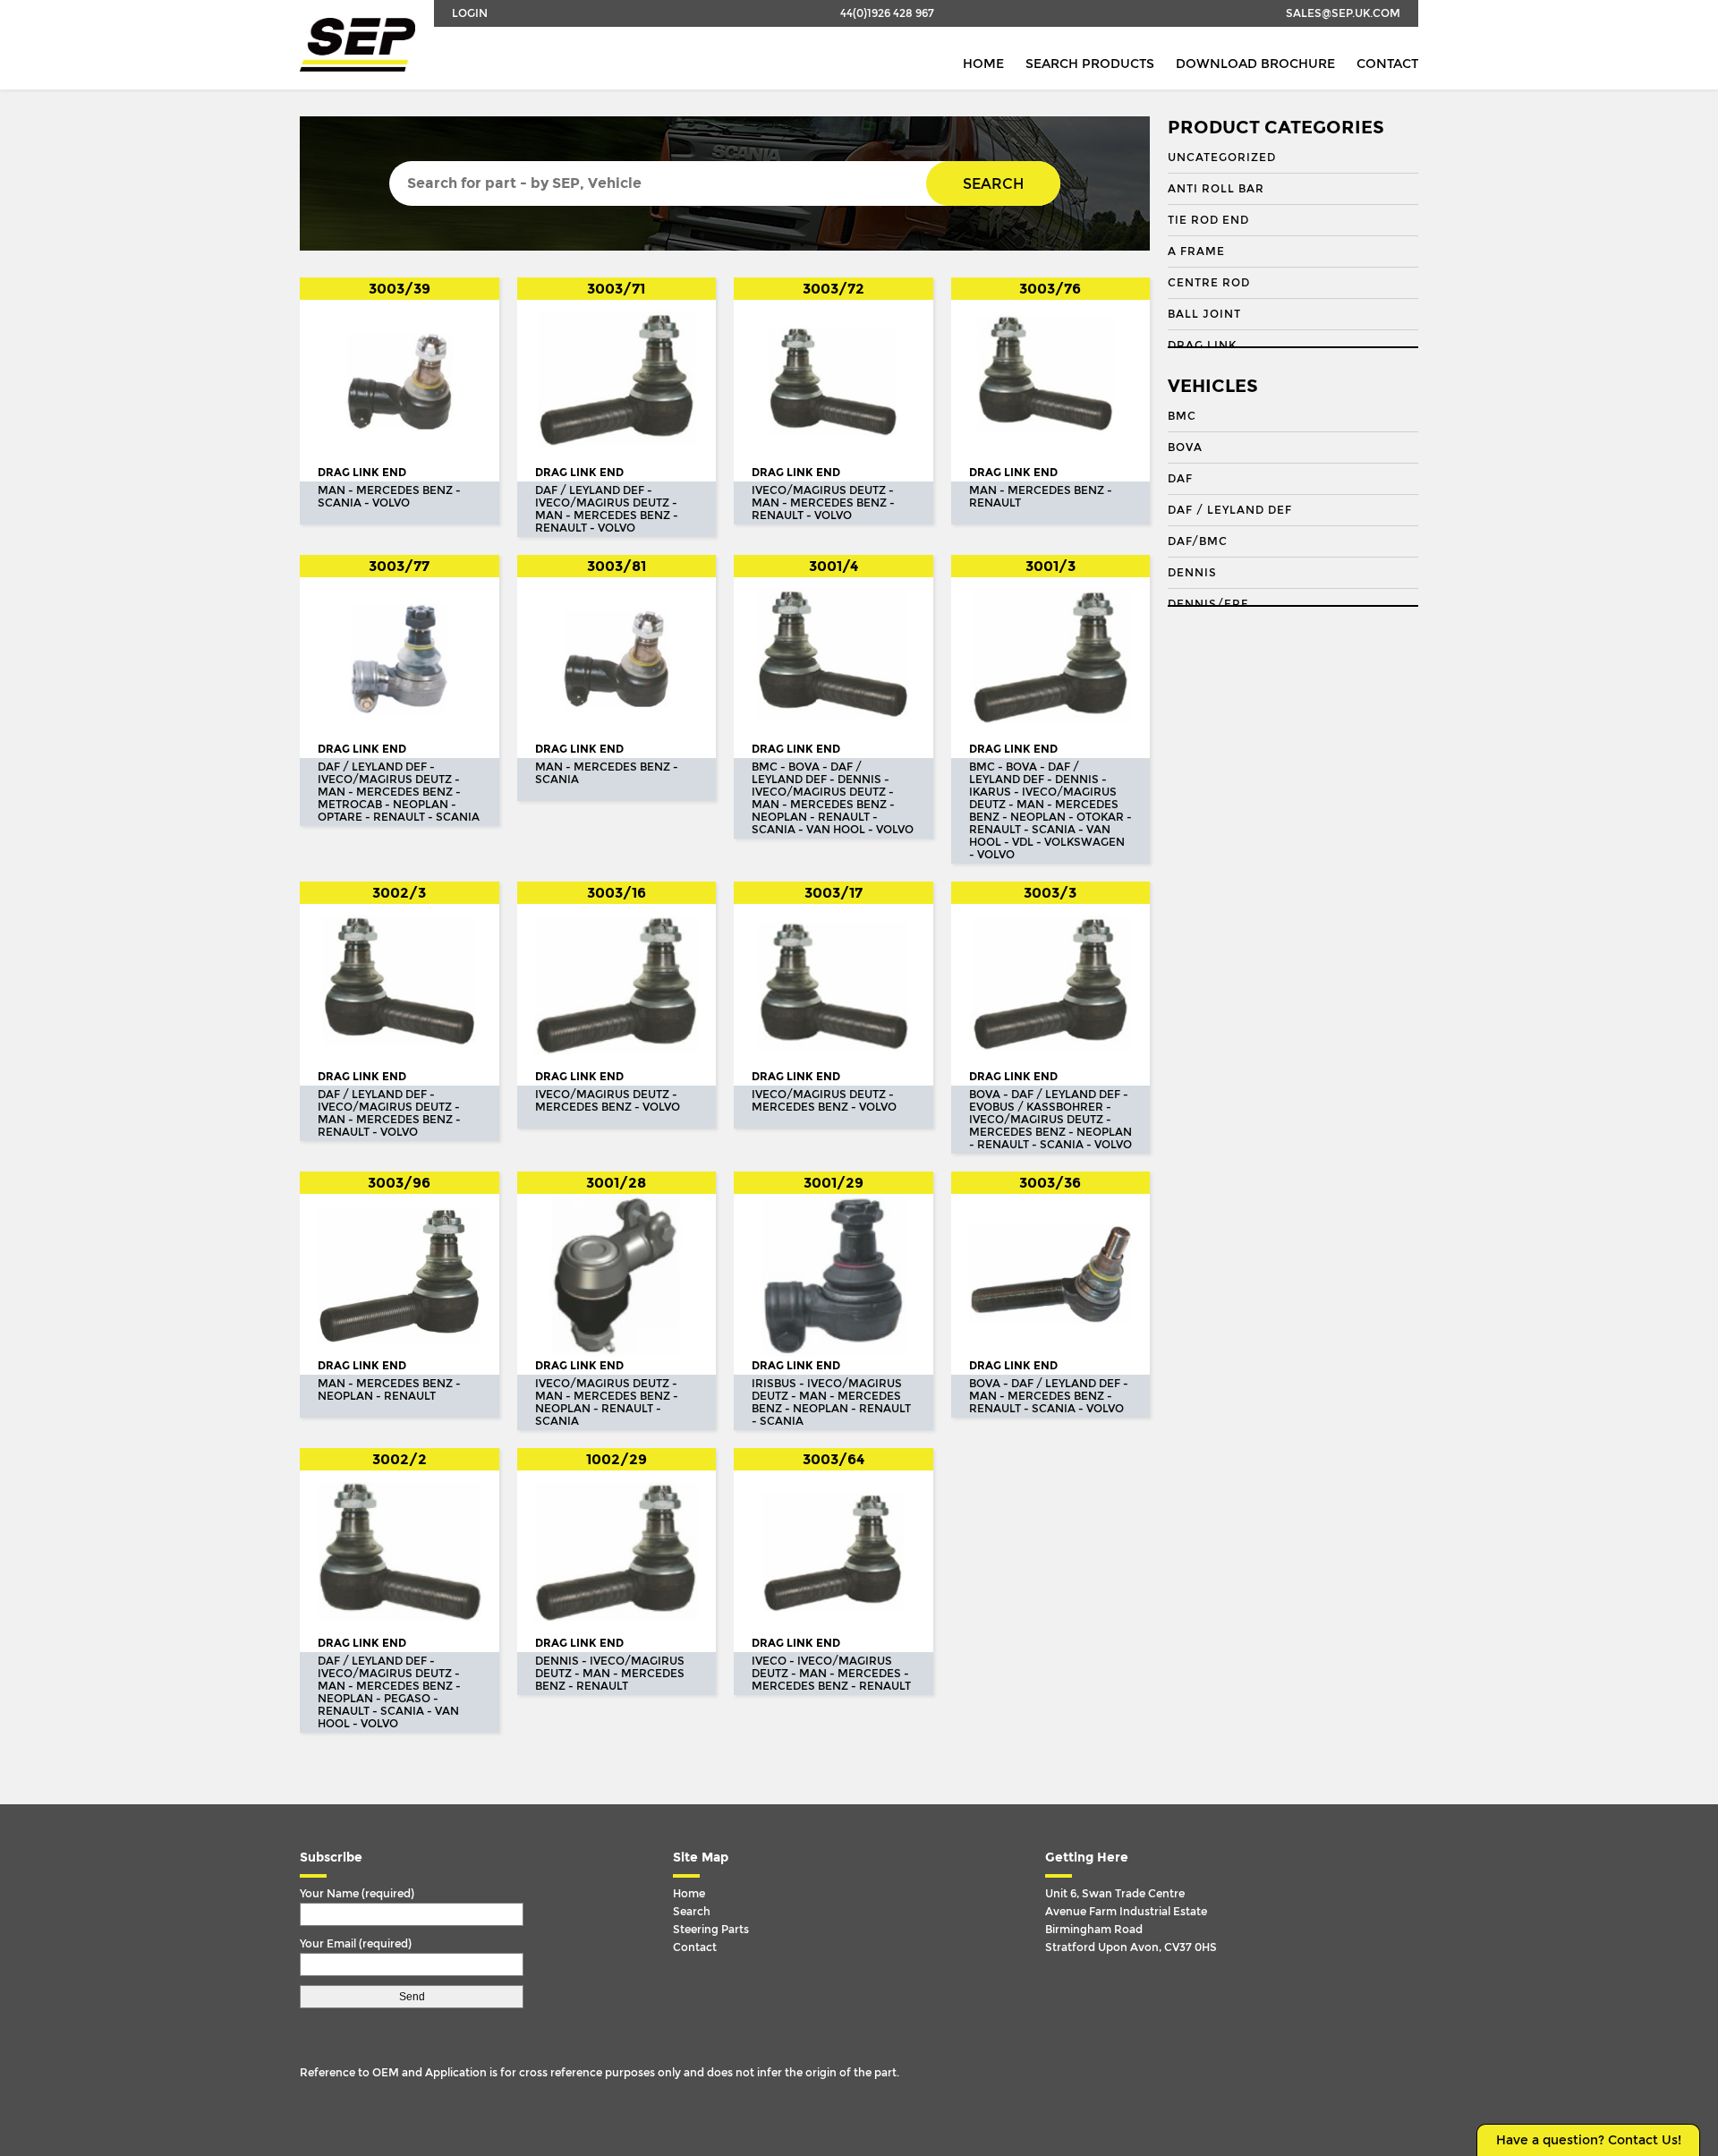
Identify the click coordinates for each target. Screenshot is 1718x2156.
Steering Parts (711, 1930)
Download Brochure (1255, 64)
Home (983, 64)
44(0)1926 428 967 (887, 13)
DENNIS (1192, 573)
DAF (1180, 479)
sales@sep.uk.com (1343, 13)
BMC (1182, 416)
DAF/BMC (1198, 541)
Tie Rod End (1208, 220)
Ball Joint (1204, 314)
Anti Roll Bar (1216, 189)
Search (993, 184)
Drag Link (1202, 345)
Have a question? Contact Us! (1589, 2140)
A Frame (1196, 251)
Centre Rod (1209, 283)
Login (470, 13)
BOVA (1185, 447)
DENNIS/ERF (1208, 604)
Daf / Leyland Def (1230, 510)
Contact (1387, 64)
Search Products (1090, 64)
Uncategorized (1222, 158)
